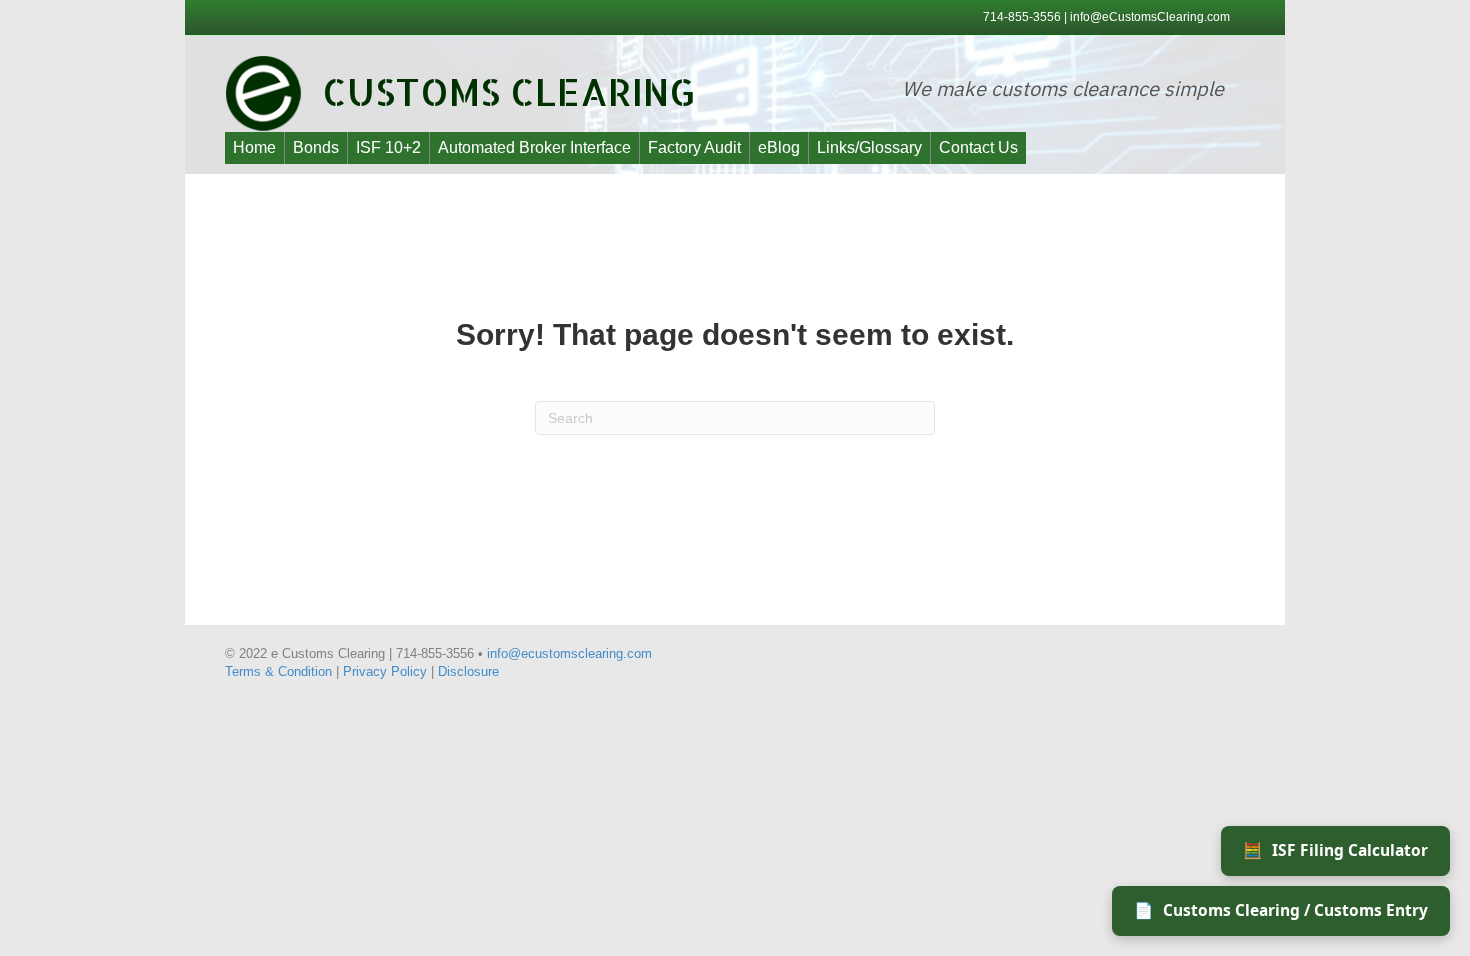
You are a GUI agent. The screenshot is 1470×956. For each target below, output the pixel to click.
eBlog (779, 147)
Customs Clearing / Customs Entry (1281, 910)
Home (254, 147)
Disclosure (468, 671)
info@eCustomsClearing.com (1150, 17)
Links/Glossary (869, 147)
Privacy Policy (385, 671)
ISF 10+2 (388, 147)
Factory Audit (694, 147)
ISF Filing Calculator (1335, 850)
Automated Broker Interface (534, 147)
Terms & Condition (278, 671)
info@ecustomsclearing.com (569, 653)
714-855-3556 (1023, 17)
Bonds (316, 147)
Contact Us (978, 147)
